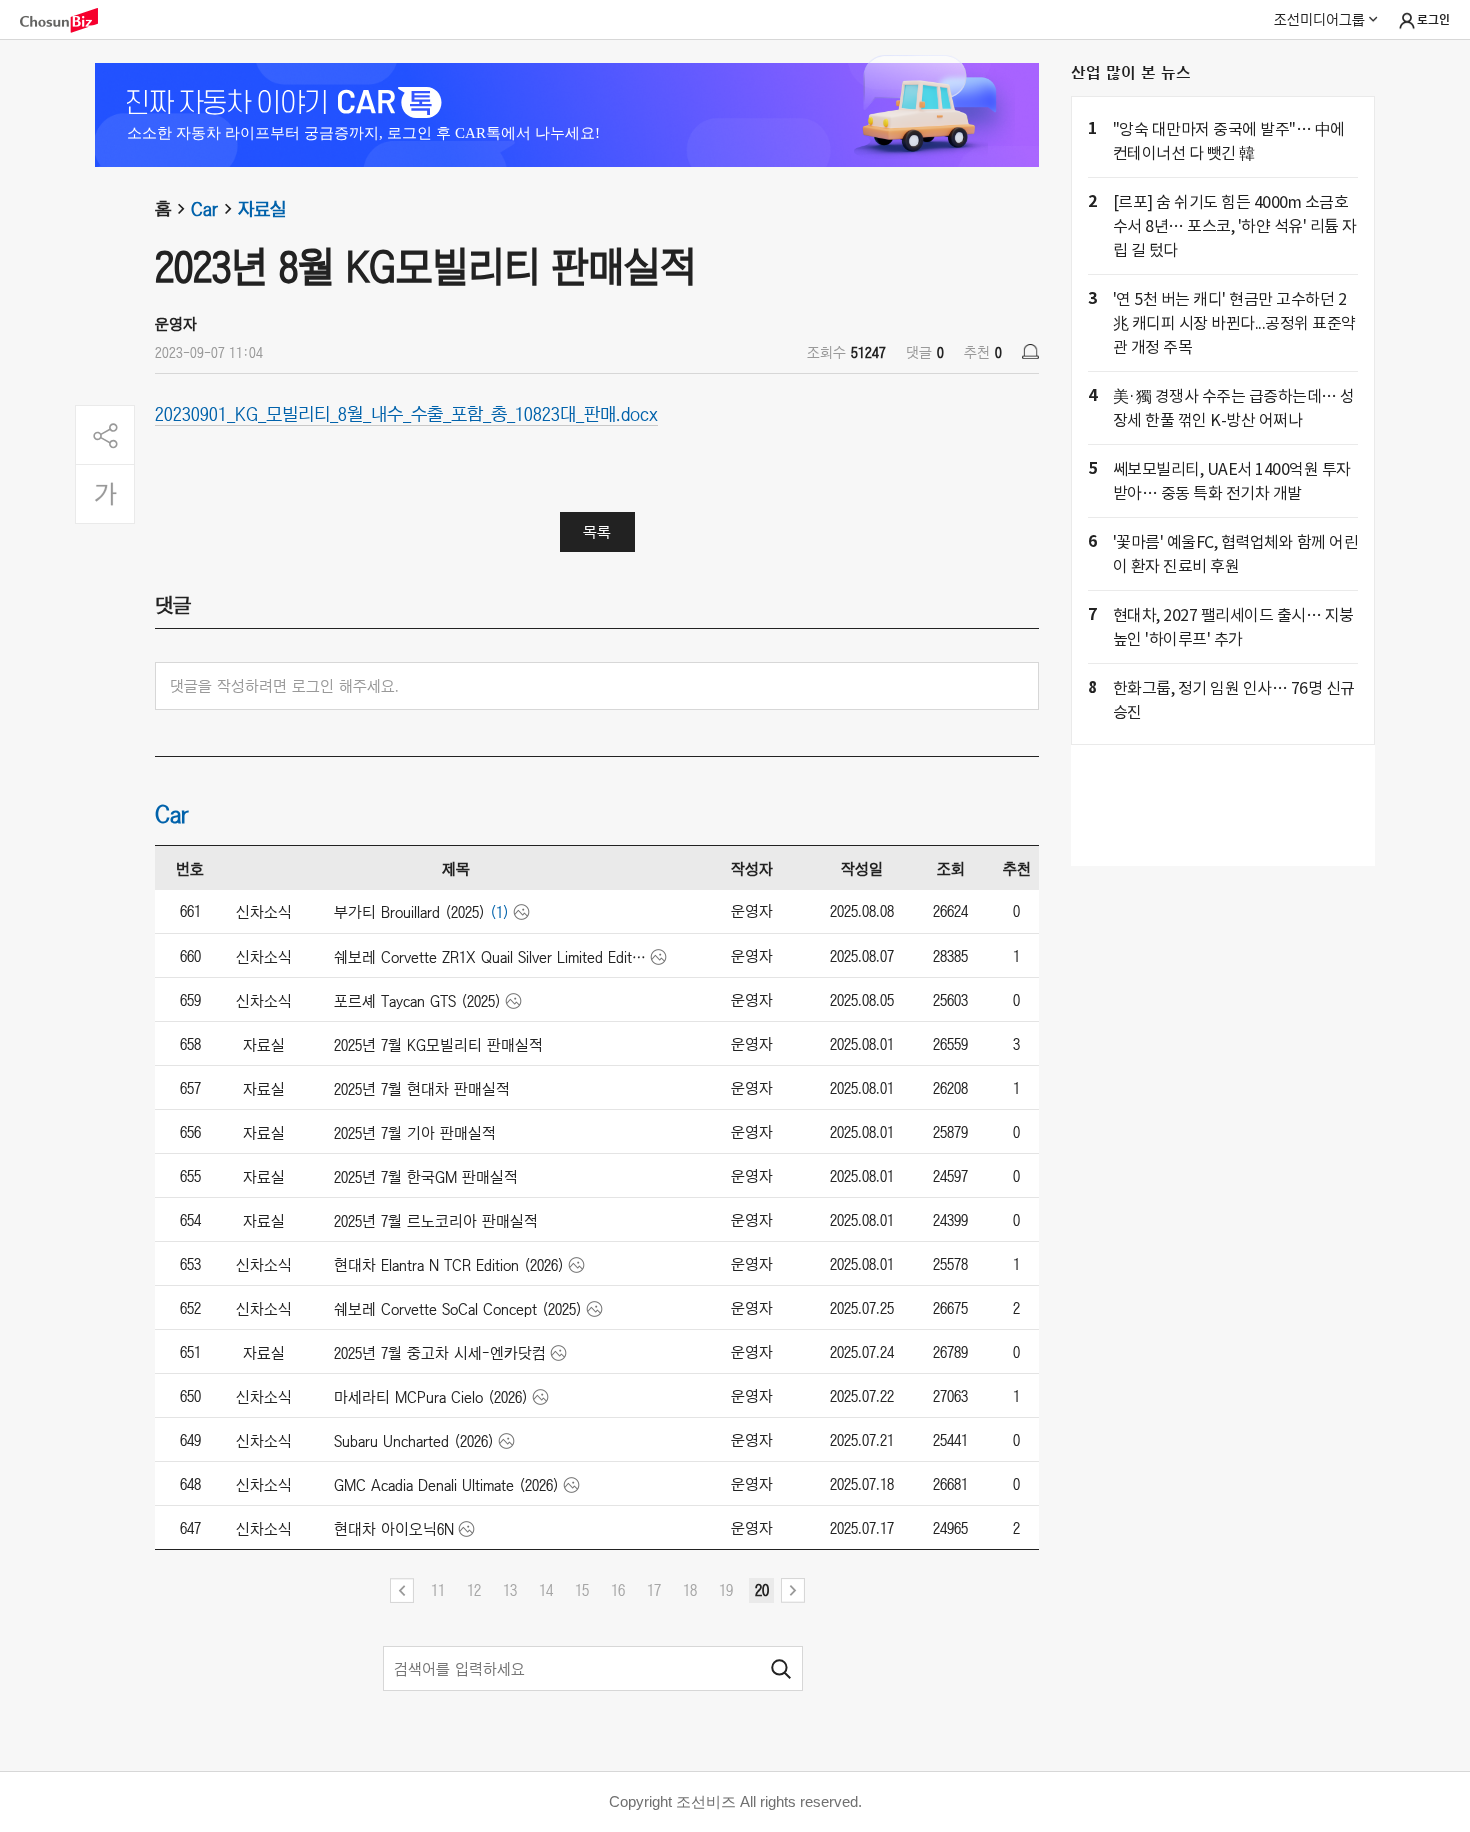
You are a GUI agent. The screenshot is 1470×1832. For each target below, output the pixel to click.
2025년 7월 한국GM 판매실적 (426, 1177)
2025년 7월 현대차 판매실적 (422, 1089)
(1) (499, 912)
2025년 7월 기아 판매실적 (415, 1133)
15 (582, 1590)
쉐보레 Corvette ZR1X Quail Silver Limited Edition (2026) (490, 957)
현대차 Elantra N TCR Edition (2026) (449, 1265)
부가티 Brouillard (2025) (409, 912)
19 (726, 1590)
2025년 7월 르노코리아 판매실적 (436, 1221)
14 (546, 1590)
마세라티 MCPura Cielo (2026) (431, 1397)
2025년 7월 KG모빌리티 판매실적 (438, 1045)
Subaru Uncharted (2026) (414, 1441)
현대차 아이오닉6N (394, 1529)
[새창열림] (69, 20)
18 (690, 1590)
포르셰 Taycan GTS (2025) (417, 1001)
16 (618, 1590)
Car (204, 209)
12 (474, 1590)
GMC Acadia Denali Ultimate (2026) (446, 1485)
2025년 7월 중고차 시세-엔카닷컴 (440, 1353)
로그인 (1433, 20)
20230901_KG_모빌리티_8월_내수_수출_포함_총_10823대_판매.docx (406, 413)
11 (438, 1590)
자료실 (262, 209)
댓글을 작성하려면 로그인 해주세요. (284, 686)
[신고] (1030, 351)
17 (654, 1590)
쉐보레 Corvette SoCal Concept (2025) (458, 1309)
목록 (597, 532)
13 (510, 1590)
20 (762, 1590)
